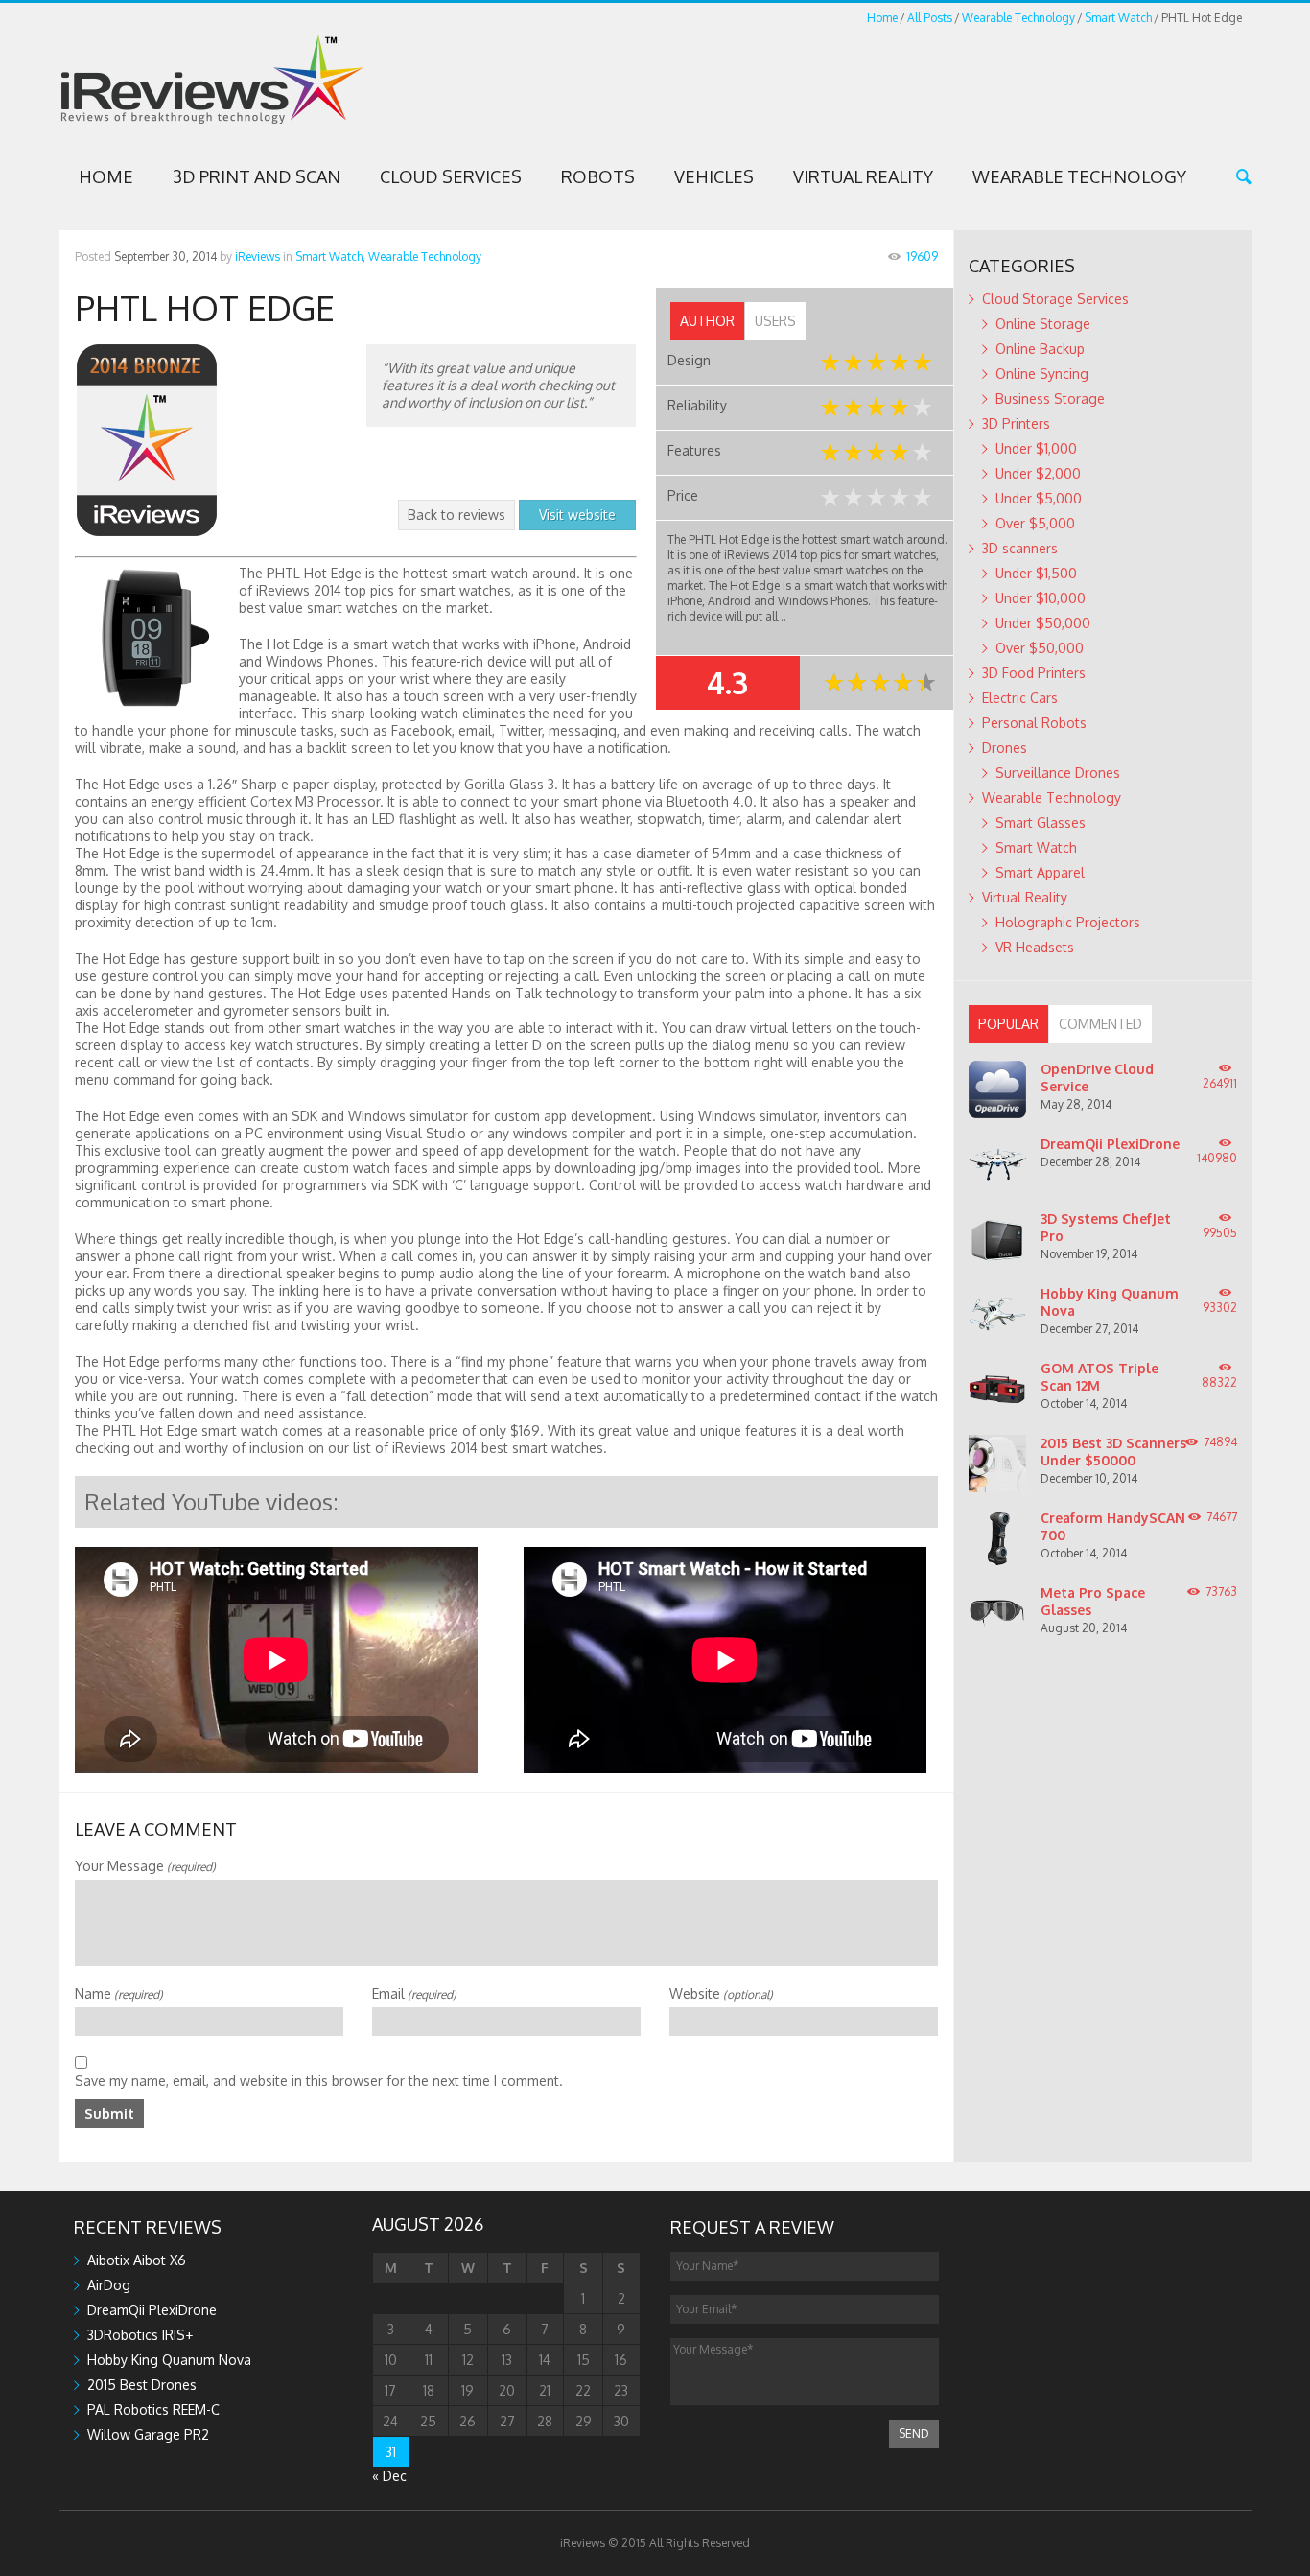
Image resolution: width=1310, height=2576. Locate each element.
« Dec (389, 2476)
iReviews (257, 257)
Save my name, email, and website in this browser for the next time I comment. (319, 2081)
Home (882, 18)
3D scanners (1020, 548)
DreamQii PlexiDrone (1110, 1144)
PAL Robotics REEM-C (153, 2410)
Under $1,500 (1036, 573)
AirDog (109, 2285)
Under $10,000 (1041, 598)
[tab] (707, 321)
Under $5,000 (1039, 498)
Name (119, 1993)
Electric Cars (1020, 698)
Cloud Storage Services (1055, 299)
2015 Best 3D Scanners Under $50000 (1113, 1452)
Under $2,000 (1038, 473)
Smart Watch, (330, 257)
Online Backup (1040, 349)
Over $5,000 (1035, 523)
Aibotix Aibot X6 (137, 2260)
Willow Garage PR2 (148, 2435)
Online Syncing (1042, 374)
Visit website (577, 515)
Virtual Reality (863, 176)
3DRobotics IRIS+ (140, 2335)
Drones (1005, 748)
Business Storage (1050, 398)
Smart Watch (1118, 18)
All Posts (930, 18)
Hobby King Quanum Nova (169, 2360)
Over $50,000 (1040, 648)
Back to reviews (456, 515)
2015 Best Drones (142, 2385)
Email (414, 1993)
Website (721, 1993)
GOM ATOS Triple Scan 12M (1099, 1377)
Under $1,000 (1036, 448)
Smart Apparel (1040, 872)
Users (775, 321)
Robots (598, 176)
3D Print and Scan (257, 176)
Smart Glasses (1041, 822)
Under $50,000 (1043, 623)
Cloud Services (451, 176)
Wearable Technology (1018, 18)
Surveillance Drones (1058, 773)
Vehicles (714, 176)
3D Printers (1016, 423)
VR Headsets (1035, 947)
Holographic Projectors (1068, 922)
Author (707, 321)
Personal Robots (1034, 723)
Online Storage (1043, 324)
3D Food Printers (1034, 673)
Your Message (145, 1866)
